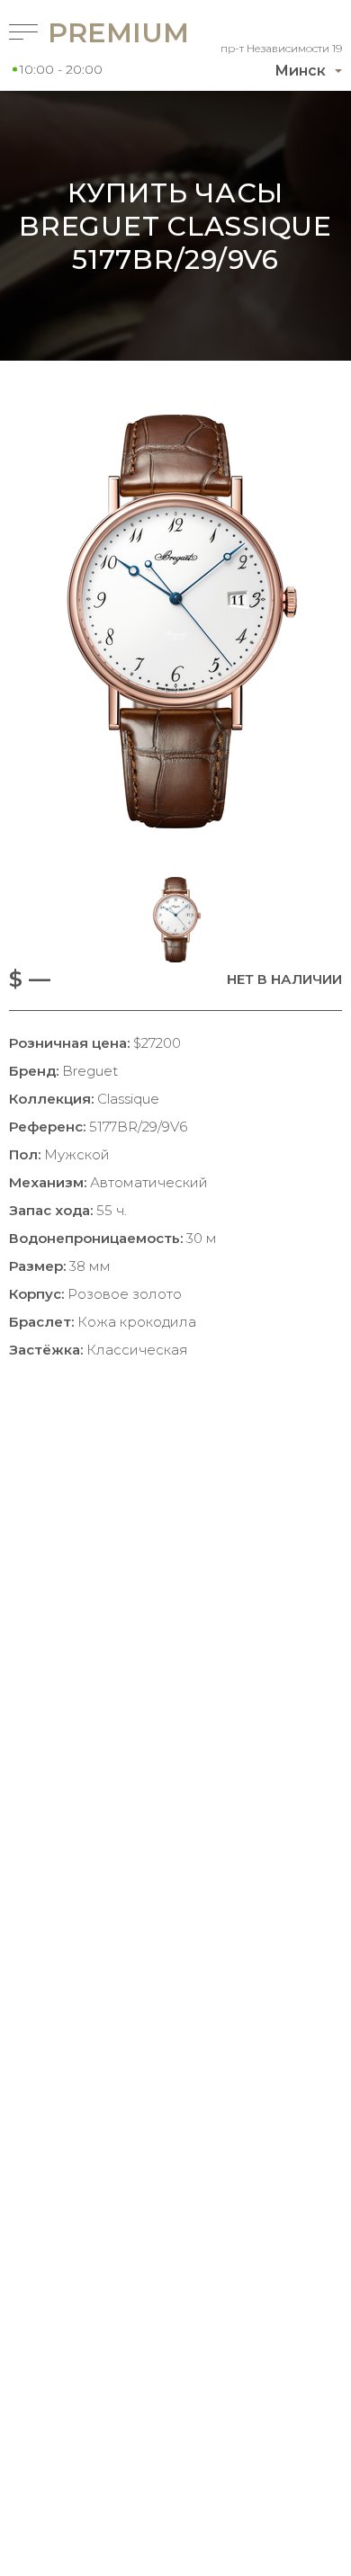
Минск (300, 71)
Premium (90, 33)
